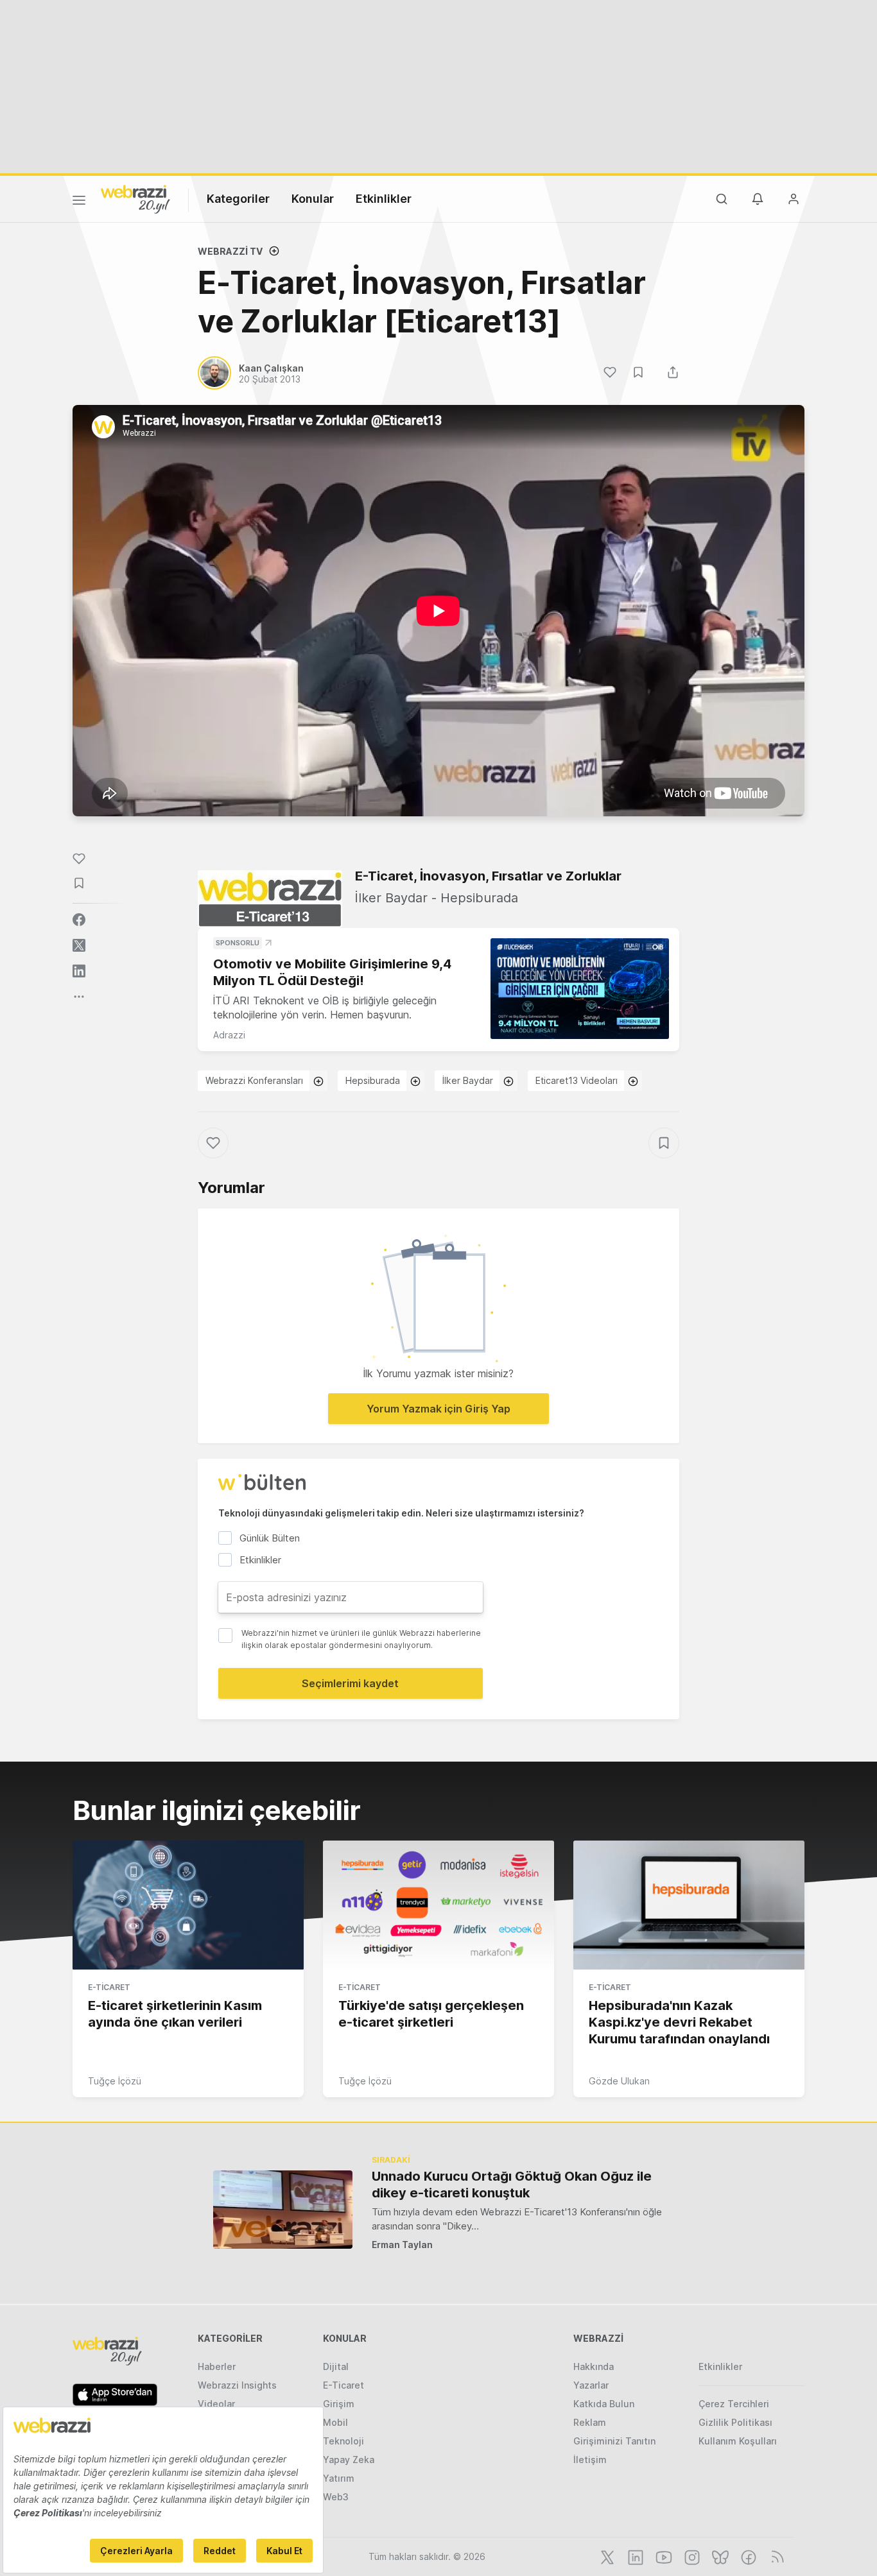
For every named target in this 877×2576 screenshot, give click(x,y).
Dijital (336, 2366)
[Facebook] (747, 2556)
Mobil (335, 2422)
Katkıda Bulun (604, 2404)
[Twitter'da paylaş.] (79, 945)
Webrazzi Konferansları (254, 1080)
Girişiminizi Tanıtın (614, 2441)
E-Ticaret (109, 1987)
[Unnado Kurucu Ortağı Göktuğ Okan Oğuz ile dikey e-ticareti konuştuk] (283, 2209)
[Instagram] (691, 2556)
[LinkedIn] (634, 2556)
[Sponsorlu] (580, 989)
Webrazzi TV (230, 251)
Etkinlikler (384, 199)
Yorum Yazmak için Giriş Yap (438, 1409)
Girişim (339, 2404)
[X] (606, 2556)
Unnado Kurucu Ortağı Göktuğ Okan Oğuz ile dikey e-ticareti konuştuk (512, 2185)
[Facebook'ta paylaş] (79, 920)
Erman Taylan (402, 2245)
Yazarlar (591, 2385)
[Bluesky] (719, 2556)
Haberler (217, 2366)
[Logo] (135, 198)
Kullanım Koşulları (738, 2441)
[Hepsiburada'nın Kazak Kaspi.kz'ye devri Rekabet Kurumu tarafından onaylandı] (689, 1905)
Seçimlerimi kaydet (350, 1683)
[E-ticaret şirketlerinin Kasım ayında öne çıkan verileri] (188, 1905)
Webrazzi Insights (237, 2385)
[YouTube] (663, 2556)
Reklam (590, 2422)
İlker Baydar (468, 1080)
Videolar (216, 2404)
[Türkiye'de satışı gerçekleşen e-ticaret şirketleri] (438, 1905)
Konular (313, 199)
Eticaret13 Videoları (577, 1080)
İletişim (590, 2460)
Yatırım (339, 2478)
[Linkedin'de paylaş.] (79, 971)
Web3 (336, 2497)
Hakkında (594, 2366)
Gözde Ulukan (619, 2081)
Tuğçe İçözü (115, 2081)
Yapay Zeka (349, 2460)
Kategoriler (238, 199)
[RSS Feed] (775, 2556)
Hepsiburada (373, 1080)
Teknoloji (343, 2441)
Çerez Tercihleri (734, 2404)
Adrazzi (229, 1035)
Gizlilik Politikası (735, 2422)
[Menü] (79, 202)
